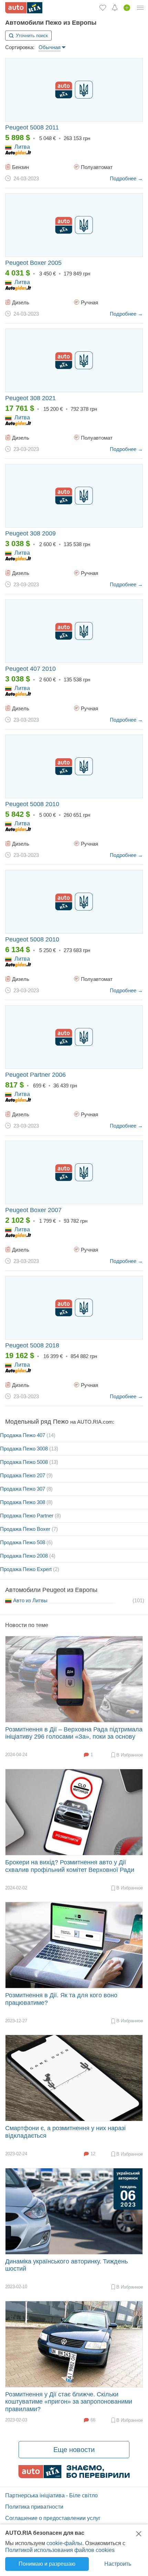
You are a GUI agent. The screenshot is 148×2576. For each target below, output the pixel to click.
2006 (35, 1075)
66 (93, 2420)
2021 (30, 398)
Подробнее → (126, 178)
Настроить (118, 2564)
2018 (32, 1345)
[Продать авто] (127, 8)
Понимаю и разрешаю (47, 2564)
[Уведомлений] (115, 8)
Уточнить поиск (32, 36)
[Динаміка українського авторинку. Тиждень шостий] (74, 2211)
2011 (32, 127)
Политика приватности (34, 2507)
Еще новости (74, 2450)
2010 (30, 669)
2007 (33, 1210)
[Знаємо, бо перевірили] (74, 2476)
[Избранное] (103, 8)
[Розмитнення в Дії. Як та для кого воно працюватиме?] (74, 1945)
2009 (30, 533)
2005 (33, 263)
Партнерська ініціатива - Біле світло (51, 2495)
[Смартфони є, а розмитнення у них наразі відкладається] (74, 2078)
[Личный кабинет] (140, 8)
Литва (22, 147)
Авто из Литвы (31, 1600)
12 (93, 2154)
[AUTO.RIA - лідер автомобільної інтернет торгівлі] (24, 8)
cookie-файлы (64, 2543)
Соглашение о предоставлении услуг (53, 2518)
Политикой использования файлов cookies (60, 2550)
